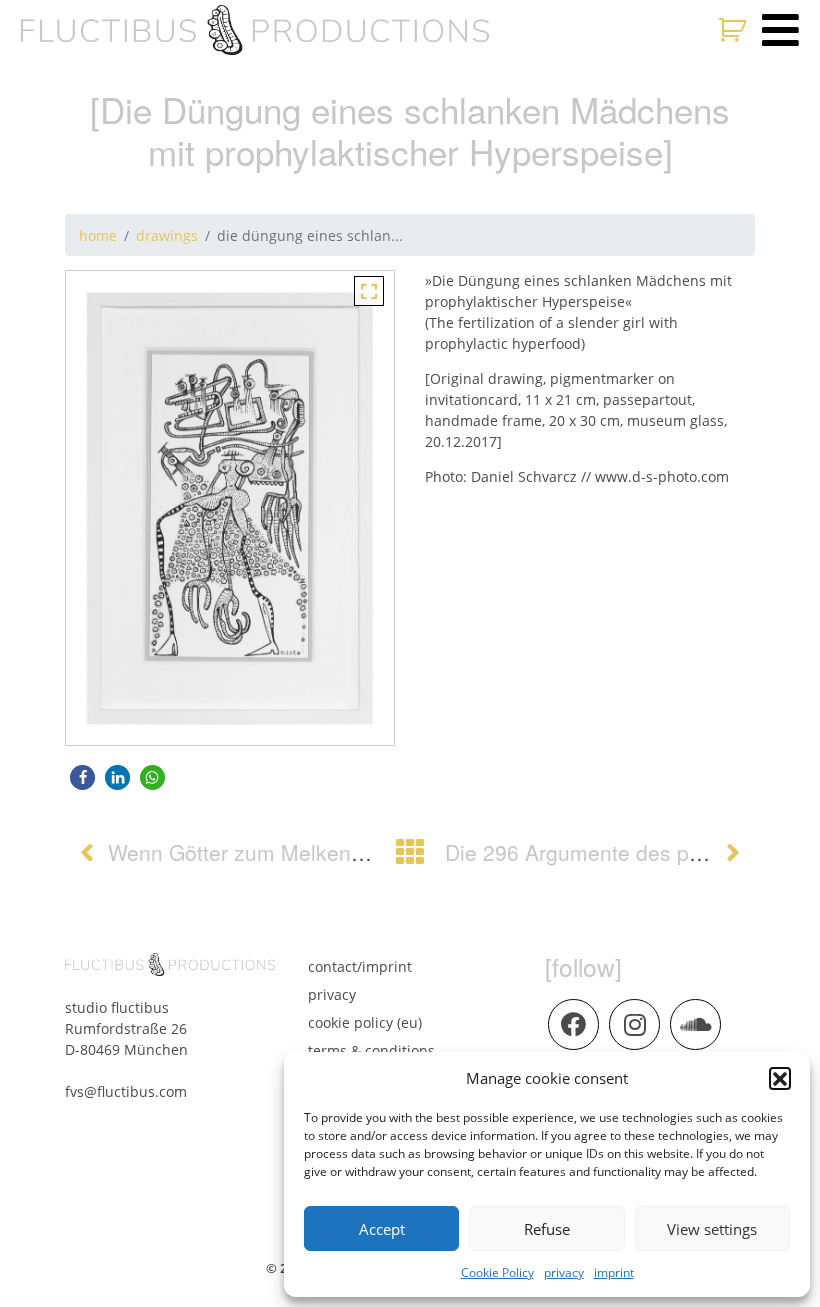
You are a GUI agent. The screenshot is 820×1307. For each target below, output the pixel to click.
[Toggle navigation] (780, 30)
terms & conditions (371, 1050)
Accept (382, 1229)
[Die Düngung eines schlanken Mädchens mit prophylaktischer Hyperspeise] (369, 289)
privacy (564, 1272)
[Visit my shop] (734, 30)
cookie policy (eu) (365, 1022)
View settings (712, 1229)
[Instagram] (634, 1024)
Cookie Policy (497, 1272)
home (98, 235)
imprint (614, 1272)
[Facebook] (573, 1024)
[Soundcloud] (695, 1024)
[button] (780, 1078)
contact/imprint (360, 966)
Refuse (547, 1229)
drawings (167, 235)
